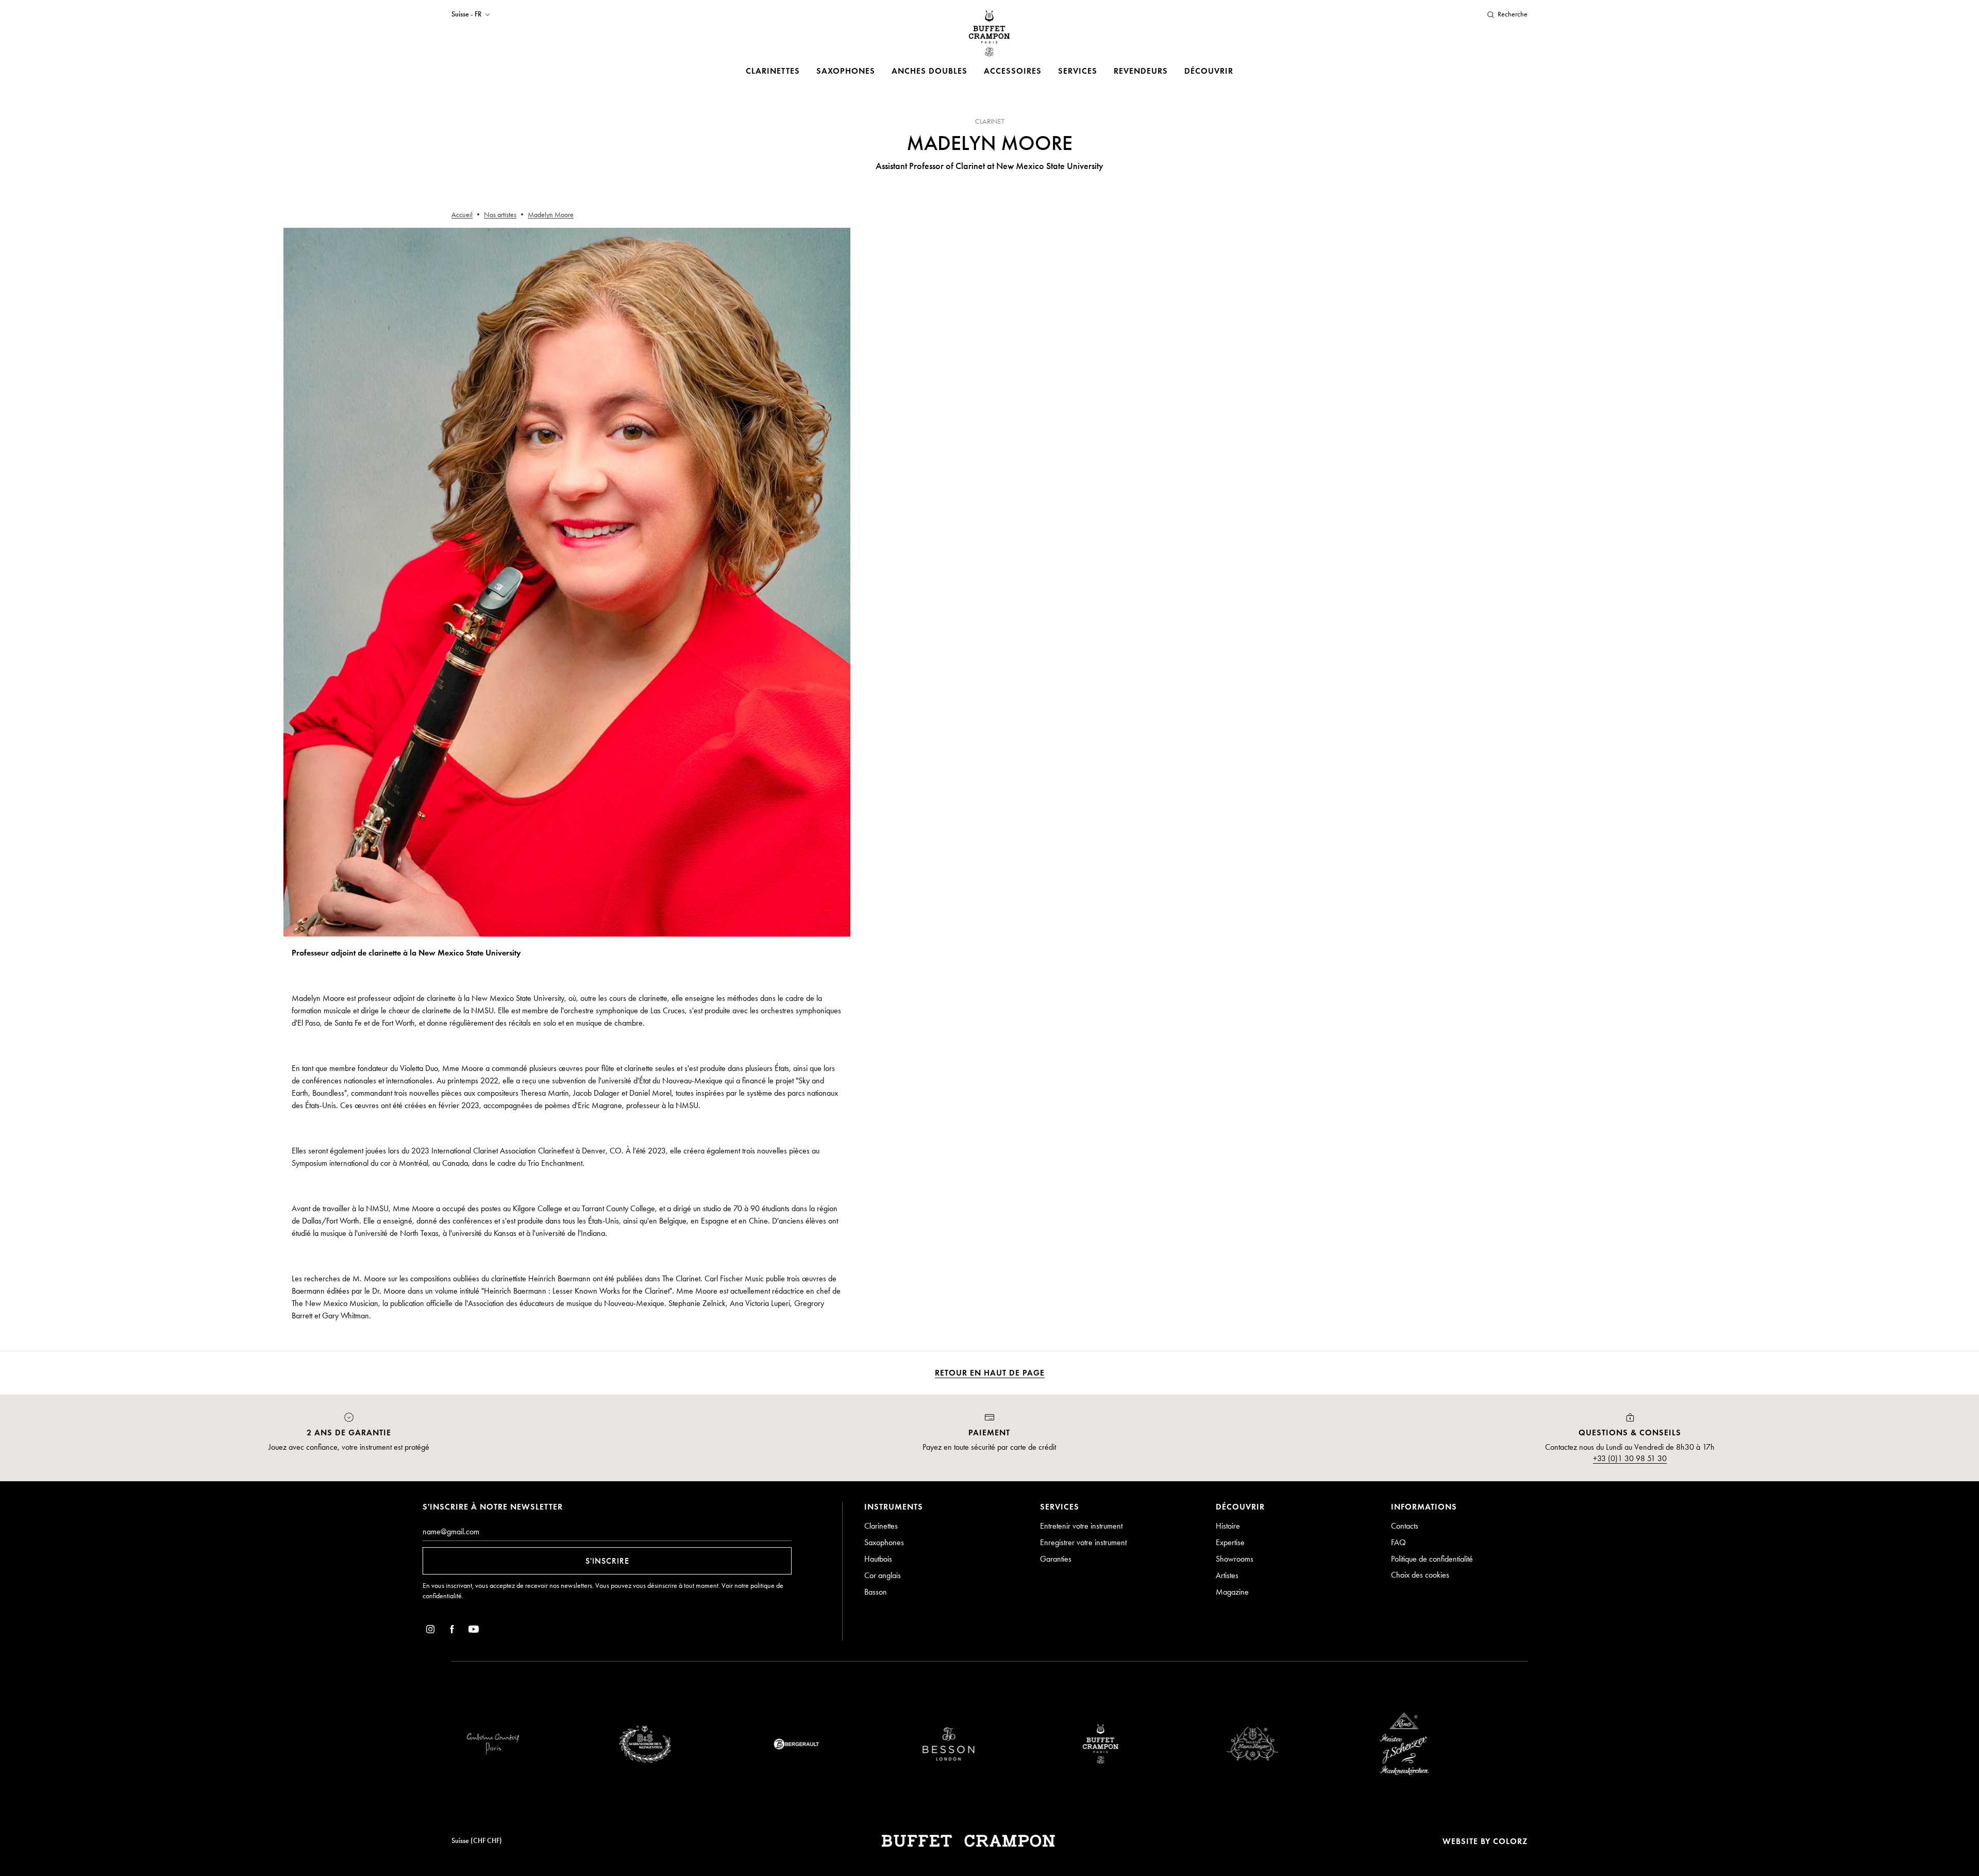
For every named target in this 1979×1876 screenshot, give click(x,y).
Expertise (1230, 1542)
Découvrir (1209, 71)
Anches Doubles (929, 71)
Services (1078, 71)
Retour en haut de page (990, 1373)
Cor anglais (883, 1575)
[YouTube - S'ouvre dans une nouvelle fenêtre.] (474, 1631)
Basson (876, 1592)
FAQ (1398, 1542)
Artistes (1227, 1575)
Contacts (1405, 1526)
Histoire (1228, 1526)
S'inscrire (607, 1561)
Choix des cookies (1420, 1575)
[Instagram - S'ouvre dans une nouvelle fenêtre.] (430, 1631)
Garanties (1056, 1559)
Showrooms (1235, 1559)
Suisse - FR (466, 14)
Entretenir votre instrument (1081, 1526)
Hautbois (878, 1559)
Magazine (1232, 1592)
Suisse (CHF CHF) (477, 1841)
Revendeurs (1141, 71)
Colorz (1510, 1841)
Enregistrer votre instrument (1083, 1542)
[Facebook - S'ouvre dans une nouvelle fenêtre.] (452, 1631)
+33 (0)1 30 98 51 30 (1630, 1458)
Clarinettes (773, 71)
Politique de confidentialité (1432, 1559)
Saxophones (846, 71)
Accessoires (1013, 71)
